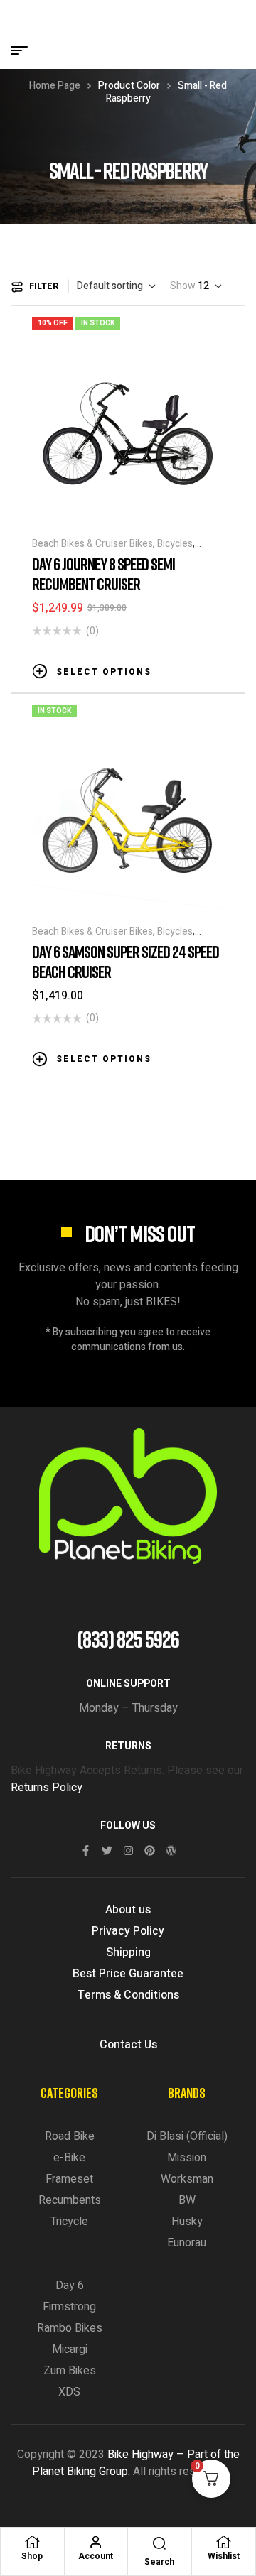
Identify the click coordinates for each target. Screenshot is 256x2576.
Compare (196, 670)
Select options (104, 672)
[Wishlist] (223, 2542)
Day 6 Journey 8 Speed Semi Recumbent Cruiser (103, 574)
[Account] (96, 2542)
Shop (32, 2556)
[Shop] (32, 2542)
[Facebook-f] (86, 1851)
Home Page (55, 86)
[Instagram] (128, 1851)
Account (96, 2556)
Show (183, 286)
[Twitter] (107, 1851)
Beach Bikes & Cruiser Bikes (92, 544)
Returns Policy (47, 1788)
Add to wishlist (174, 670)
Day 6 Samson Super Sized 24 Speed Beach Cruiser (126, 961)
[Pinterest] (150, 1851)
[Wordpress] (171, 1851)
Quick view (217, 670)
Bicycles (175, 544)
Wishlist (224, 2556)
